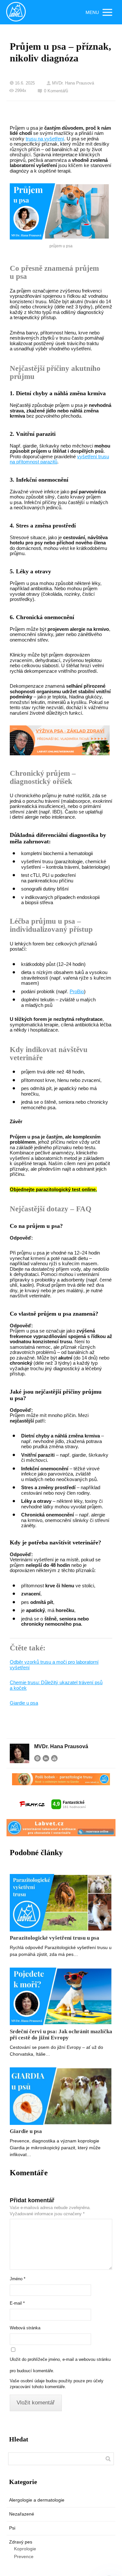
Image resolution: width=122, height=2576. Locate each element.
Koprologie (25, 2549)
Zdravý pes (21, 2542)
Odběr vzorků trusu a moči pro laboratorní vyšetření (54, 1665)
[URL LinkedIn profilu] (46, 1758)
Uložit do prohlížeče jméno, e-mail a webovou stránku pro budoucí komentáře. (60, 2365)
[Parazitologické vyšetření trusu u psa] (61, 1903)
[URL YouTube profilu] (54, 1758)
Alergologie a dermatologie (37, 2500)
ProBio (77, 991)
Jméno (18, 2279)
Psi (12, 2528)
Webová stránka (25, 2328)
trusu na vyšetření (45, 139)
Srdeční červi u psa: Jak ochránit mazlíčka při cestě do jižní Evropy (61, 2035)
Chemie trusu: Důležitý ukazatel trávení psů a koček (56, 1685)
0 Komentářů (56, 91)
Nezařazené (22, 2514)
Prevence (24, 2556)
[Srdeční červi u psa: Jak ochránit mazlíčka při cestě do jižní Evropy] (61, 1996)
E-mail (17, 2303)
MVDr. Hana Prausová (73, 83)
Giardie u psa (24, 1703)
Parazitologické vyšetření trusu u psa (54, 1938)
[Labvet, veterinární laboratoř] (16, 12)
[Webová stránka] (37, 1758)
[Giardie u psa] (61, 2096)
